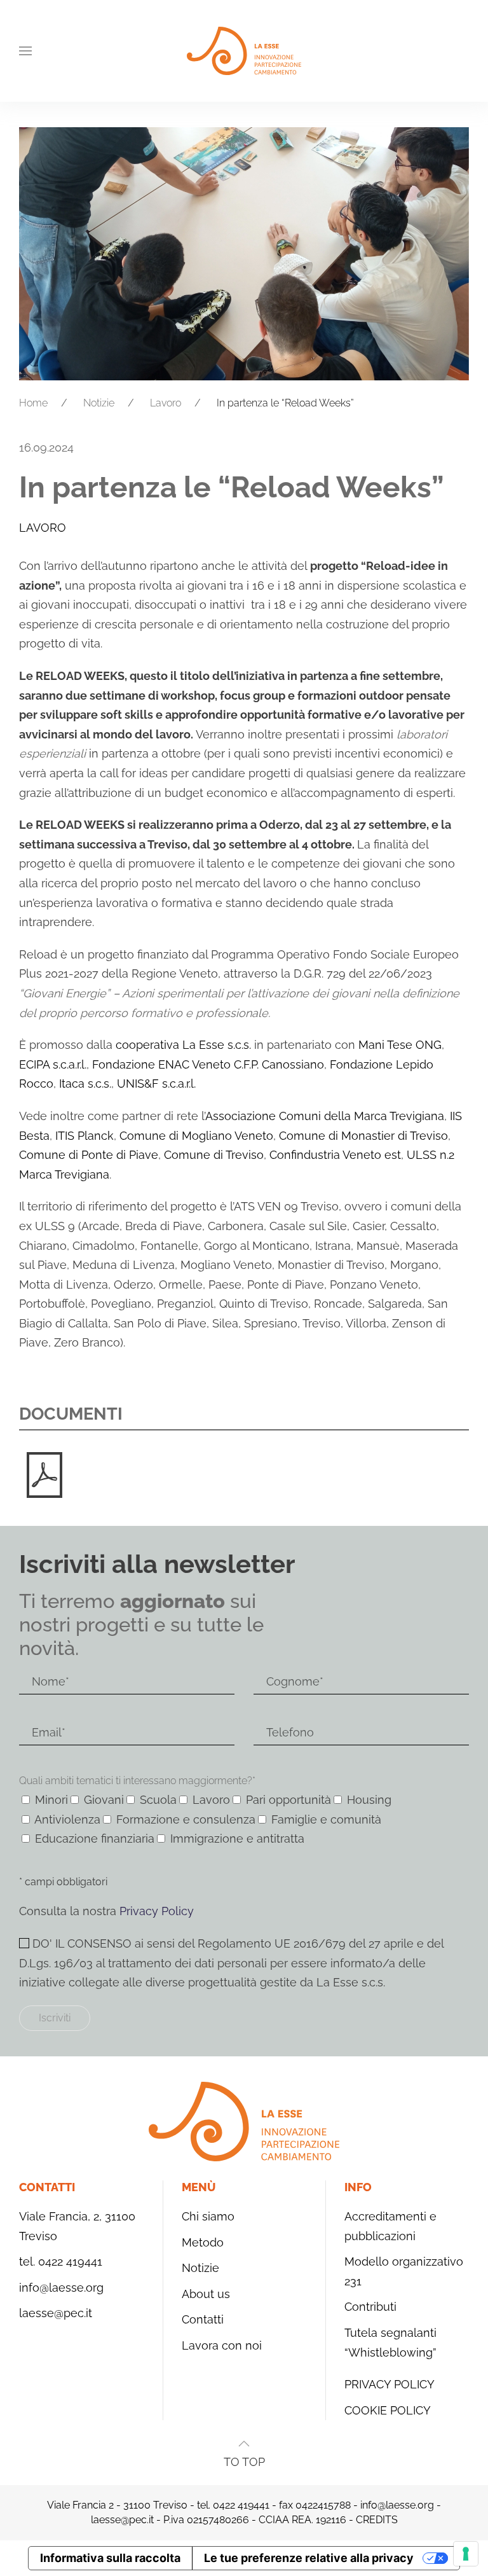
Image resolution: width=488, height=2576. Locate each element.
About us (206, 2294)
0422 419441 (241, 2505)
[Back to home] (244, 51)
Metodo (203, 2242)
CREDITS (377, 2520)
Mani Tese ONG (400, 1045)
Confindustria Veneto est (335, 1155)
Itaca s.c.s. (85, 1084)
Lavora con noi (222, 2345)
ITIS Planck (83, 1136)
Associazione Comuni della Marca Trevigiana (325, 1116)
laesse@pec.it (56, 2313)
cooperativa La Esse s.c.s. (183, 1045)
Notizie (200, 2268)
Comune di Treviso (214, 1155)
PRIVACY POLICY (390, 2384)
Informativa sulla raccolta (110, 2558)
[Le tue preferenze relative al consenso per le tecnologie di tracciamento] (466, 2554)
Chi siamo (208, 2216)
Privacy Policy (157, 1911)
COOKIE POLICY (388, 2410)
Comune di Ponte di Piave (89, 1155)
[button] (25, 51)
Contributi (370, 2307)
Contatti (203, 2319)
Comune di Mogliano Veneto (196, 1136)
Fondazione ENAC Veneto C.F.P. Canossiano (208, 1064)
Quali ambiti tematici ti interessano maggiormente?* (137, 1781)
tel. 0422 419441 (61, 2261)
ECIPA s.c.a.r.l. (53, 1064)
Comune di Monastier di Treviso (363, 1136)
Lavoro (43, 528)
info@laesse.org (61, 2288)
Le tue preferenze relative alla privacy (309, 2558)
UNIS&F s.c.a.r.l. (156, 1084)
